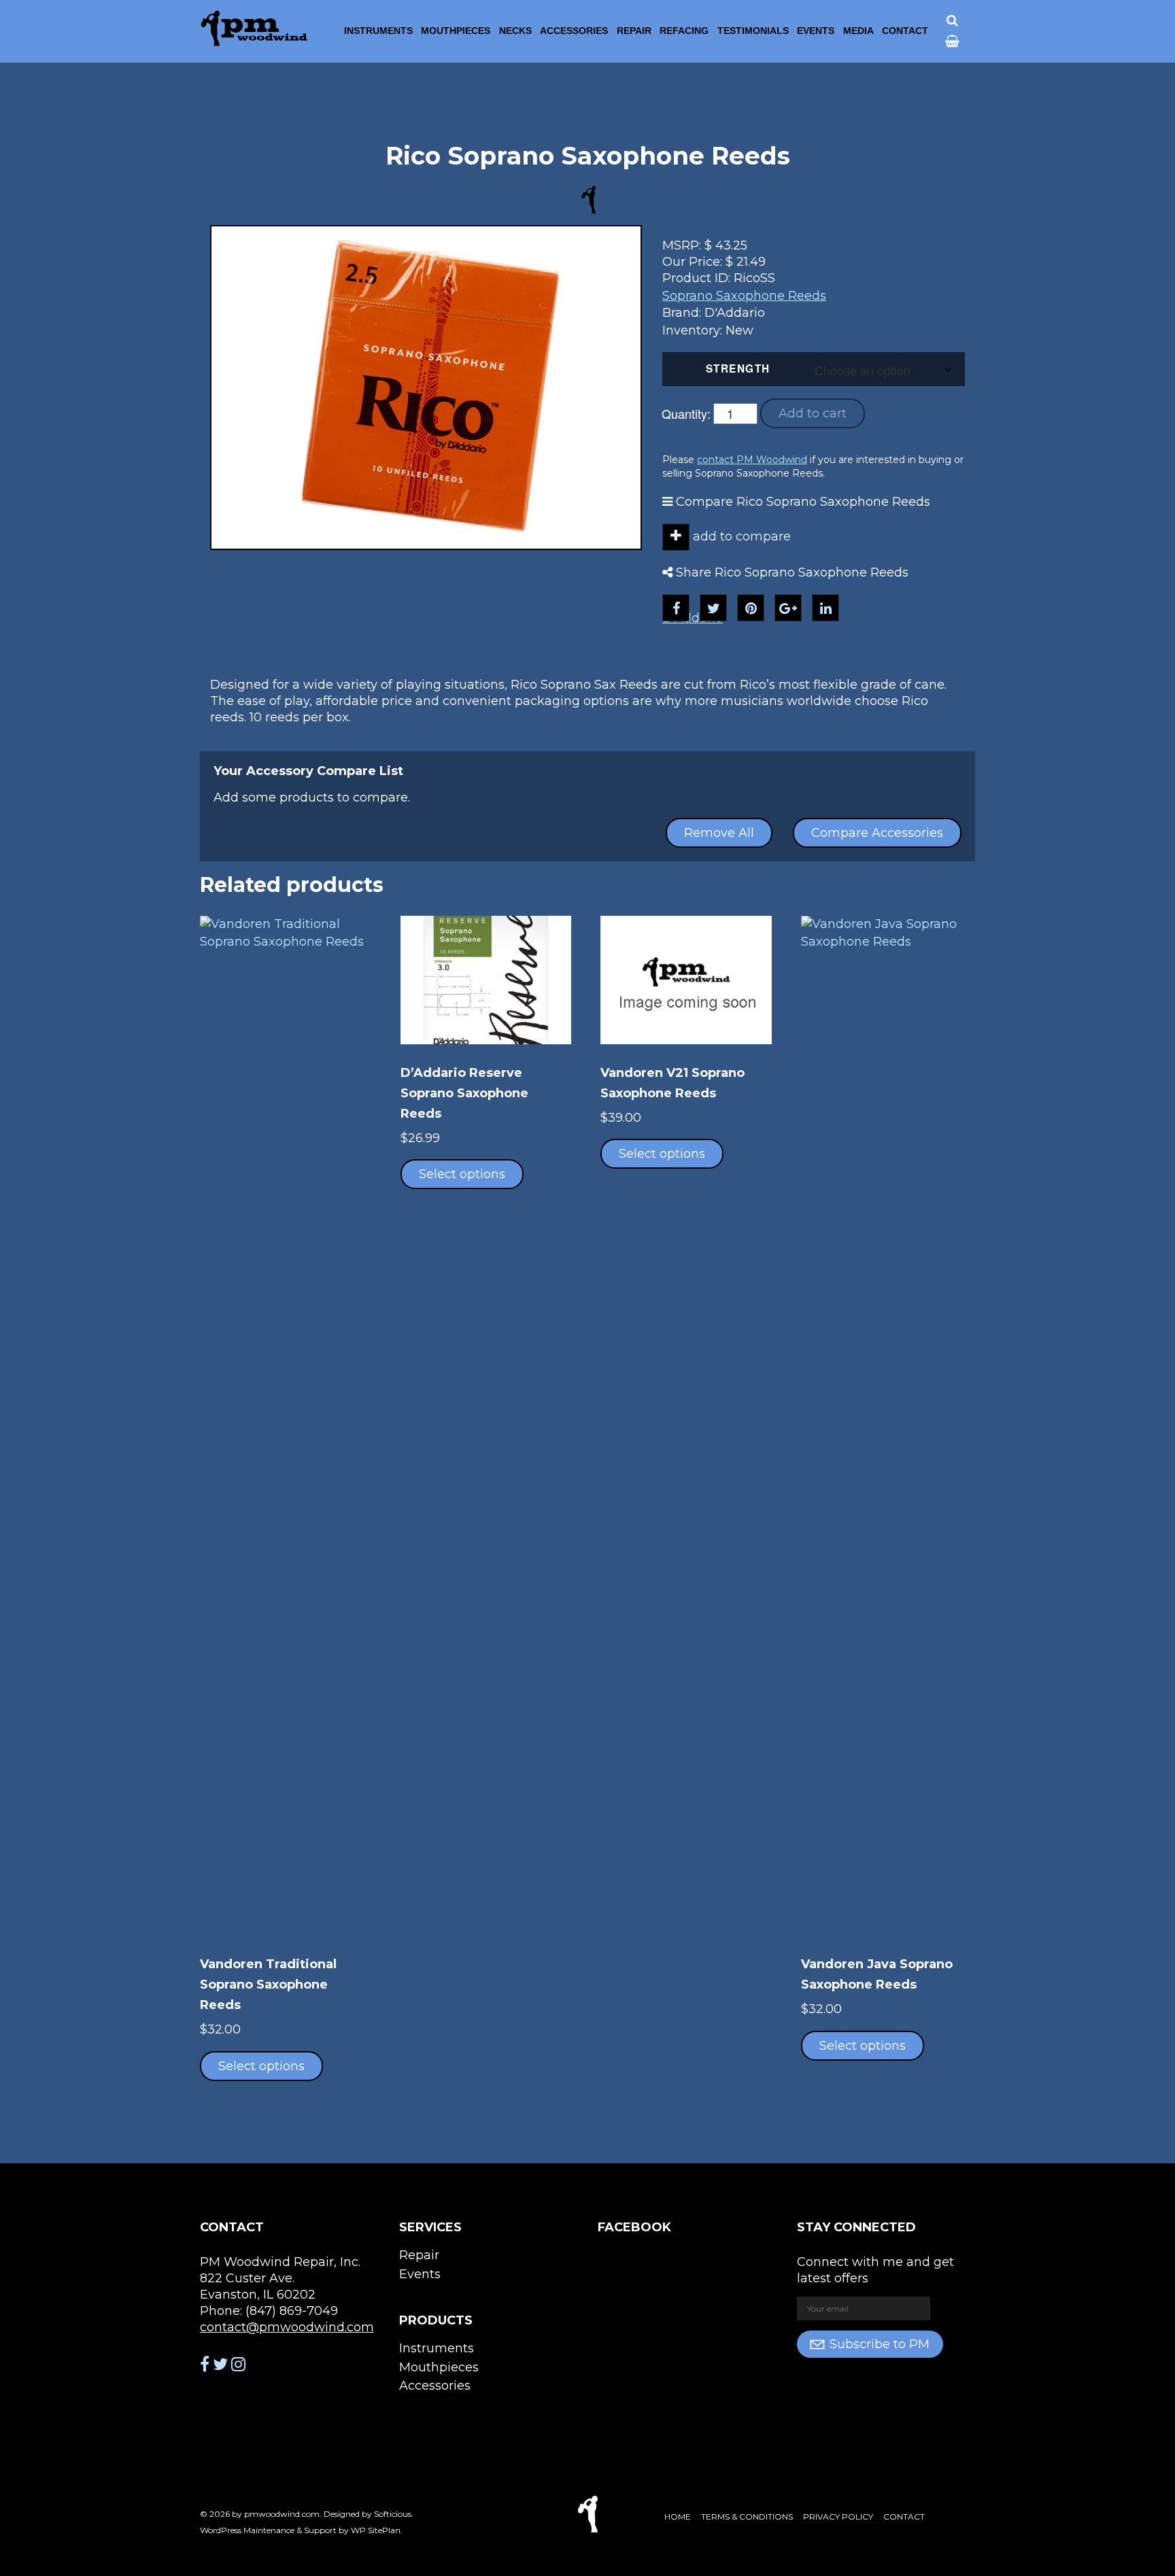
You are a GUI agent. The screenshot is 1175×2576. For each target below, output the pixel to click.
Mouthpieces (456, 31)
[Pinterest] (751, 608)
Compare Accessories (877, 833)
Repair (634, 31)
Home (678, 2517)
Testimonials (753, 31)
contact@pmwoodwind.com (287, 2327)
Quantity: (686, 413)
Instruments (378, 31)
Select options (261, 2066)
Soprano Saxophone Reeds (744, 296)
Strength (738, 368)
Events (816, 31)
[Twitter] (713, 608)
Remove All (719, 833)
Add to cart (813, 413)
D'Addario (693, 618)
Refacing (684, 31)
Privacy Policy (838, 2517)
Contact (905, 31)
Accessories (574, 31)
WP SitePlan (376, 2530)
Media (858, 31)
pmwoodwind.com (282, 2514)
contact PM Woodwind (752, 460)
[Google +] (788, 608)
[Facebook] (676, 608)
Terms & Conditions (747, 2517)
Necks (515, 31)
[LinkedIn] (825, 608)
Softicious (393, 2514)
